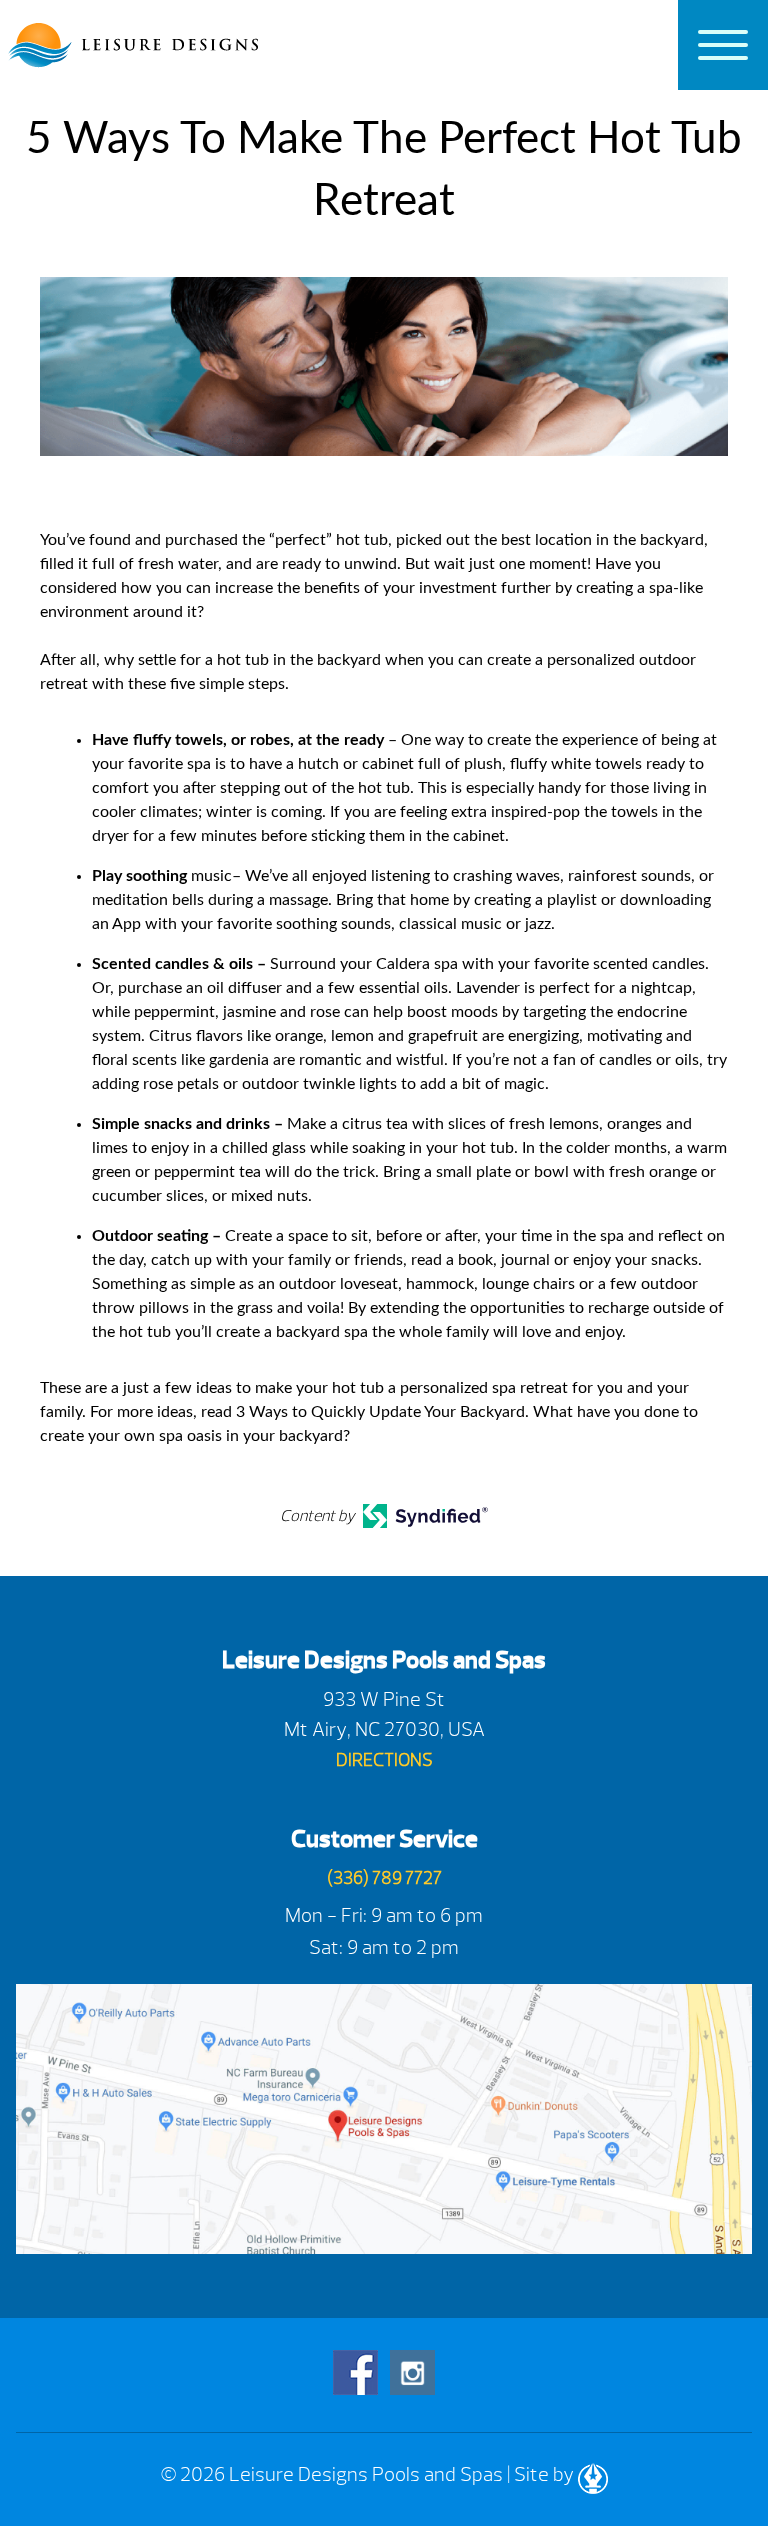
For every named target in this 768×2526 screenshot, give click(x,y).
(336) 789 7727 (384, 1878)
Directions (384, 1760)
